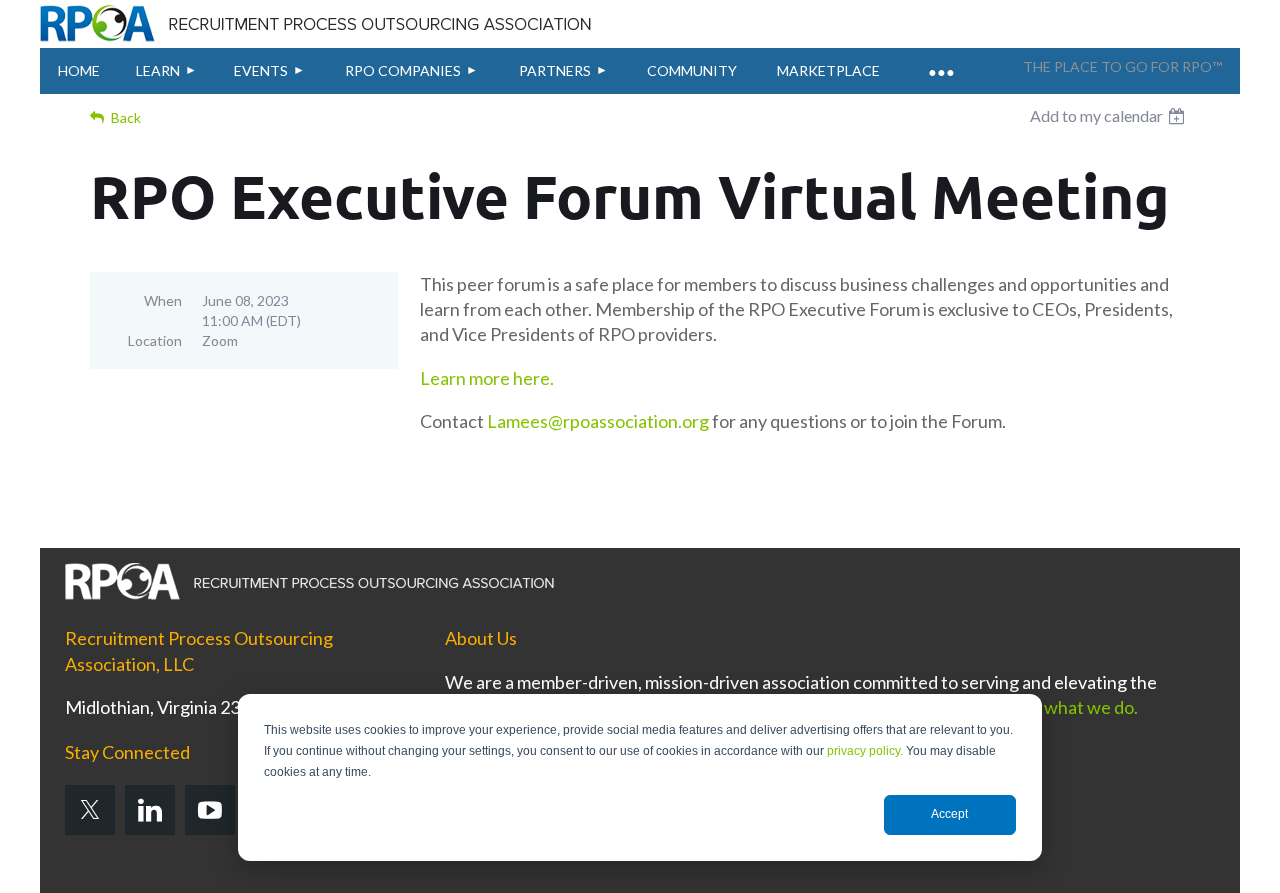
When (163, 300)
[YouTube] (210, 810)
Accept (949, 814)
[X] (90, 810)
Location (155, 340)
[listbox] (1110, 116)
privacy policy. (865, 751)
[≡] (940, 61)
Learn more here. (488, 378)
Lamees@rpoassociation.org (598, 421)
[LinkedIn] (150, 810)
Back (126, 117)
